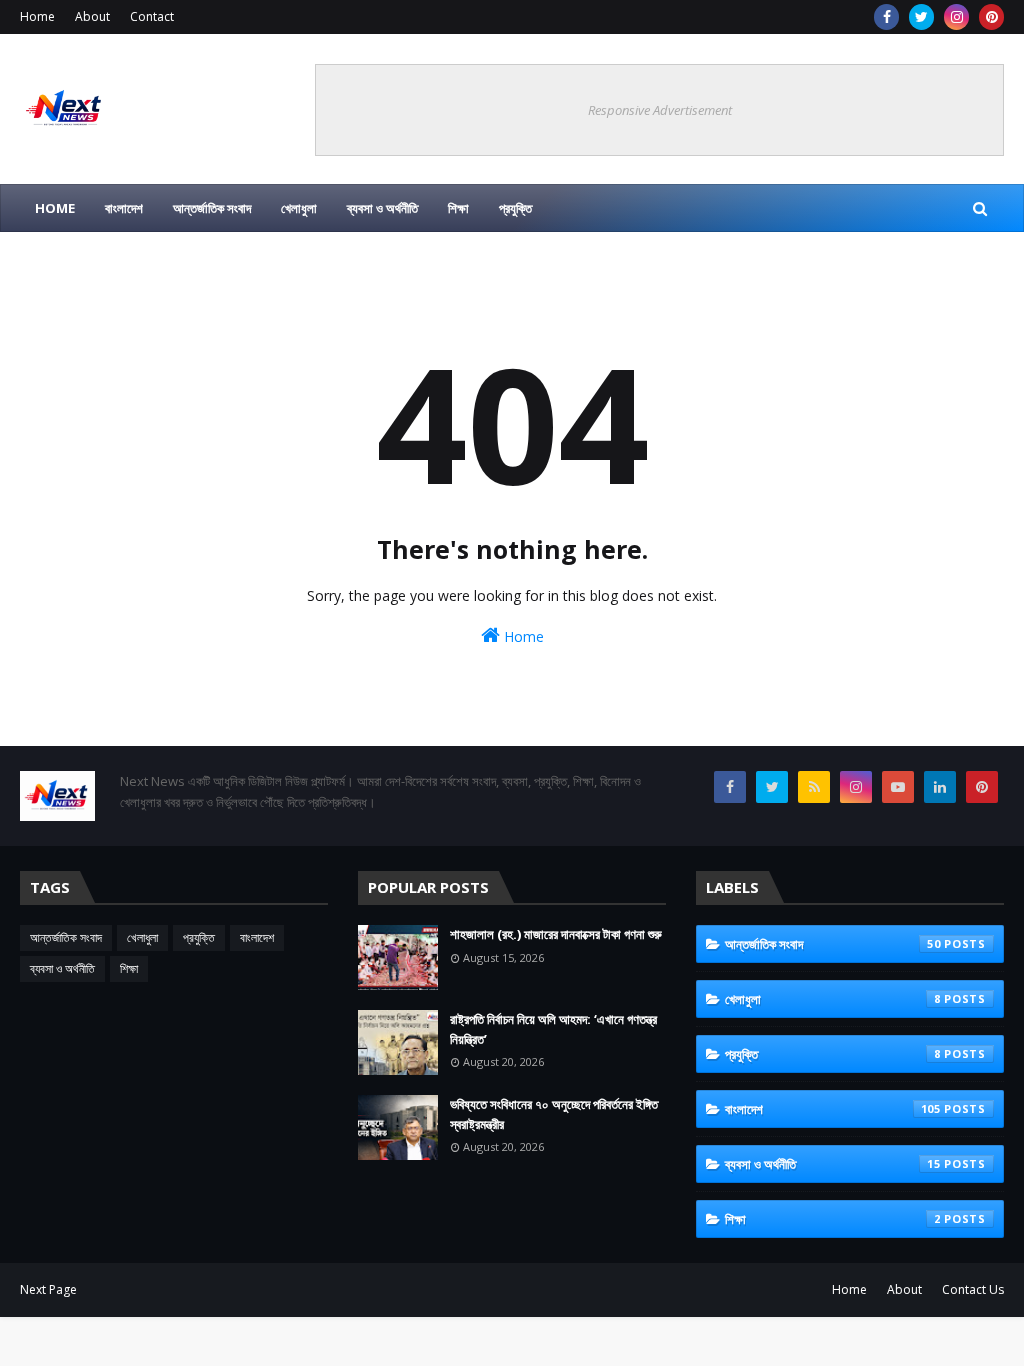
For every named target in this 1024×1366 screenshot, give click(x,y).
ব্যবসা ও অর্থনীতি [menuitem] (382, 208)
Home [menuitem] (55, 208)
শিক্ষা (129, 968)
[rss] (814, 787)
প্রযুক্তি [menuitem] (515, 208)
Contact (152, 16)
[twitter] (921, 17)
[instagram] (956, 17)
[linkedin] (940, 787)
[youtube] (898, 787)
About (92, 16)
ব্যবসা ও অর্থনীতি (62, 968)
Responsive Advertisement (660, 110)
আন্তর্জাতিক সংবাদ (66, 937)
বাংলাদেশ (257, 937)
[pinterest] (991, 17)
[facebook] (886, 17)
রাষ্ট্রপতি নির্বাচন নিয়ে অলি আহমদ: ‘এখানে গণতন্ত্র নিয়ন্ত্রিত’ (553, 1029)
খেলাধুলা (142, 937)
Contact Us (973, 1289)
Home (37, 16)
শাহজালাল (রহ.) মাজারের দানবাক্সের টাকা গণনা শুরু (556, 934)
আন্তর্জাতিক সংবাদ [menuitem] (212, 208)
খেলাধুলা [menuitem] (299, 208)
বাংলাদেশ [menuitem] (124, 208)
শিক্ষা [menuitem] (458, 208)
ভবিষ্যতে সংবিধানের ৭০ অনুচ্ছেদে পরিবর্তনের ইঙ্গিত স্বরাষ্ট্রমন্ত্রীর (554, 1114)
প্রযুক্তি (199, 937)
